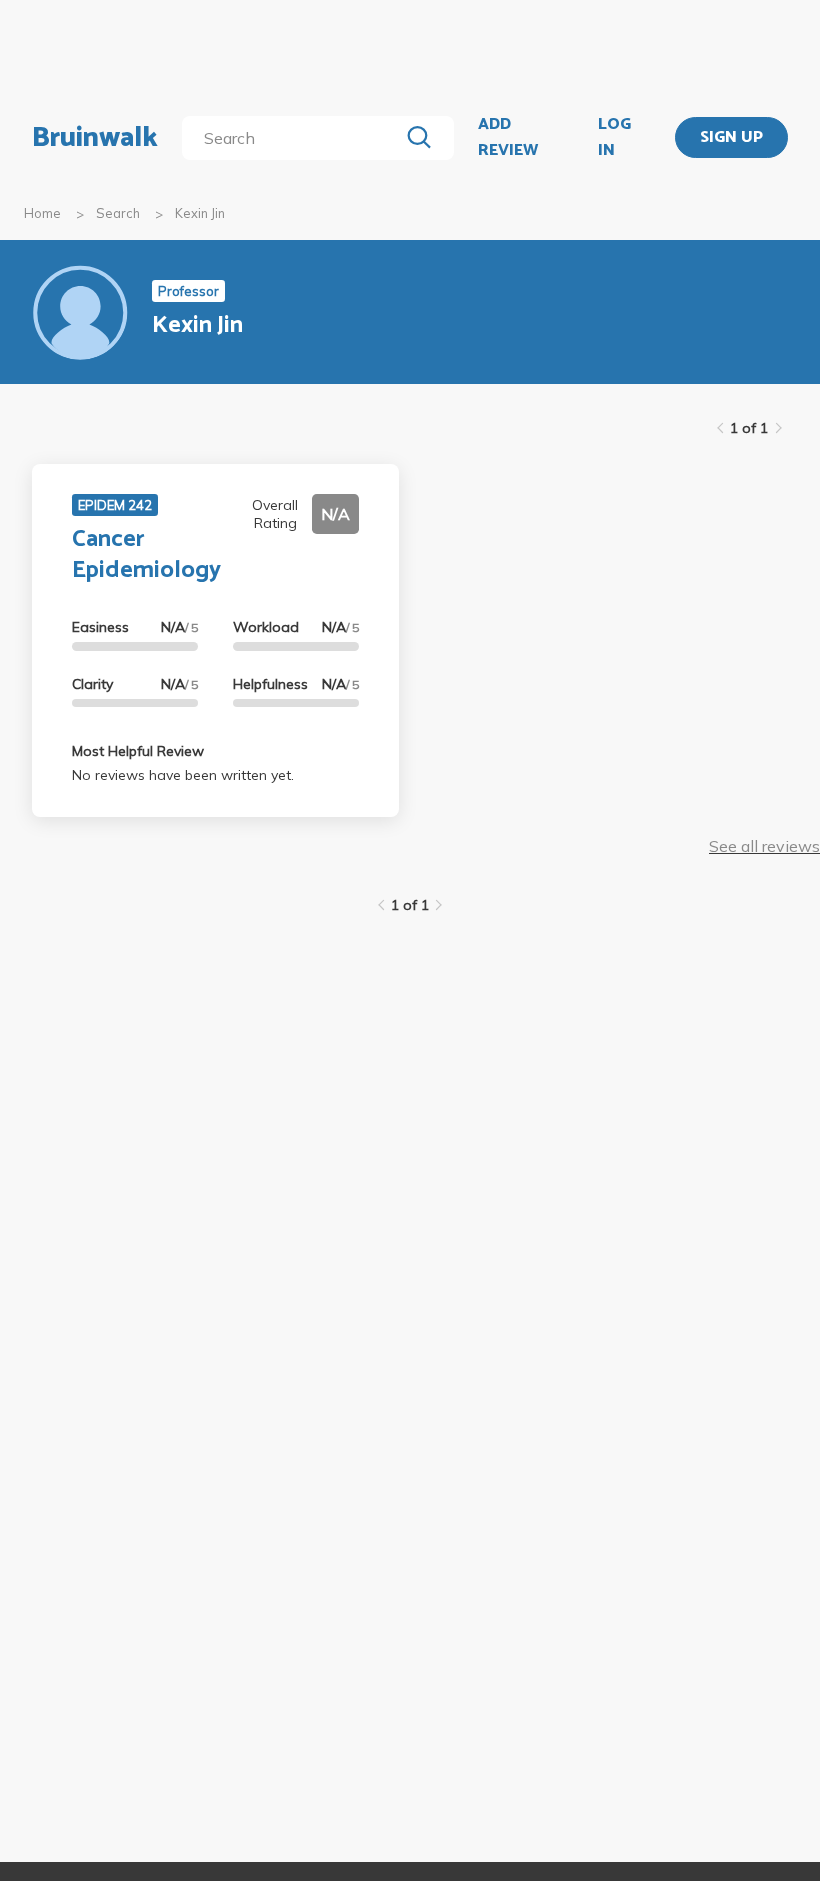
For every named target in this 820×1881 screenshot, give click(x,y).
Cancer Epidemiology (146, 555)
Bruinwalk (95, 138)
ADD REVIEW (508, 137)
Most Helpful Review (138, 751)
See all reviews (764, 846)
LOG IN (614, 137)
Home (42, 213)
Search (118, 213)
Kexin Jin (200, 213)
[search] (294, 138)
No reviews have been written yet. (183, 775)
